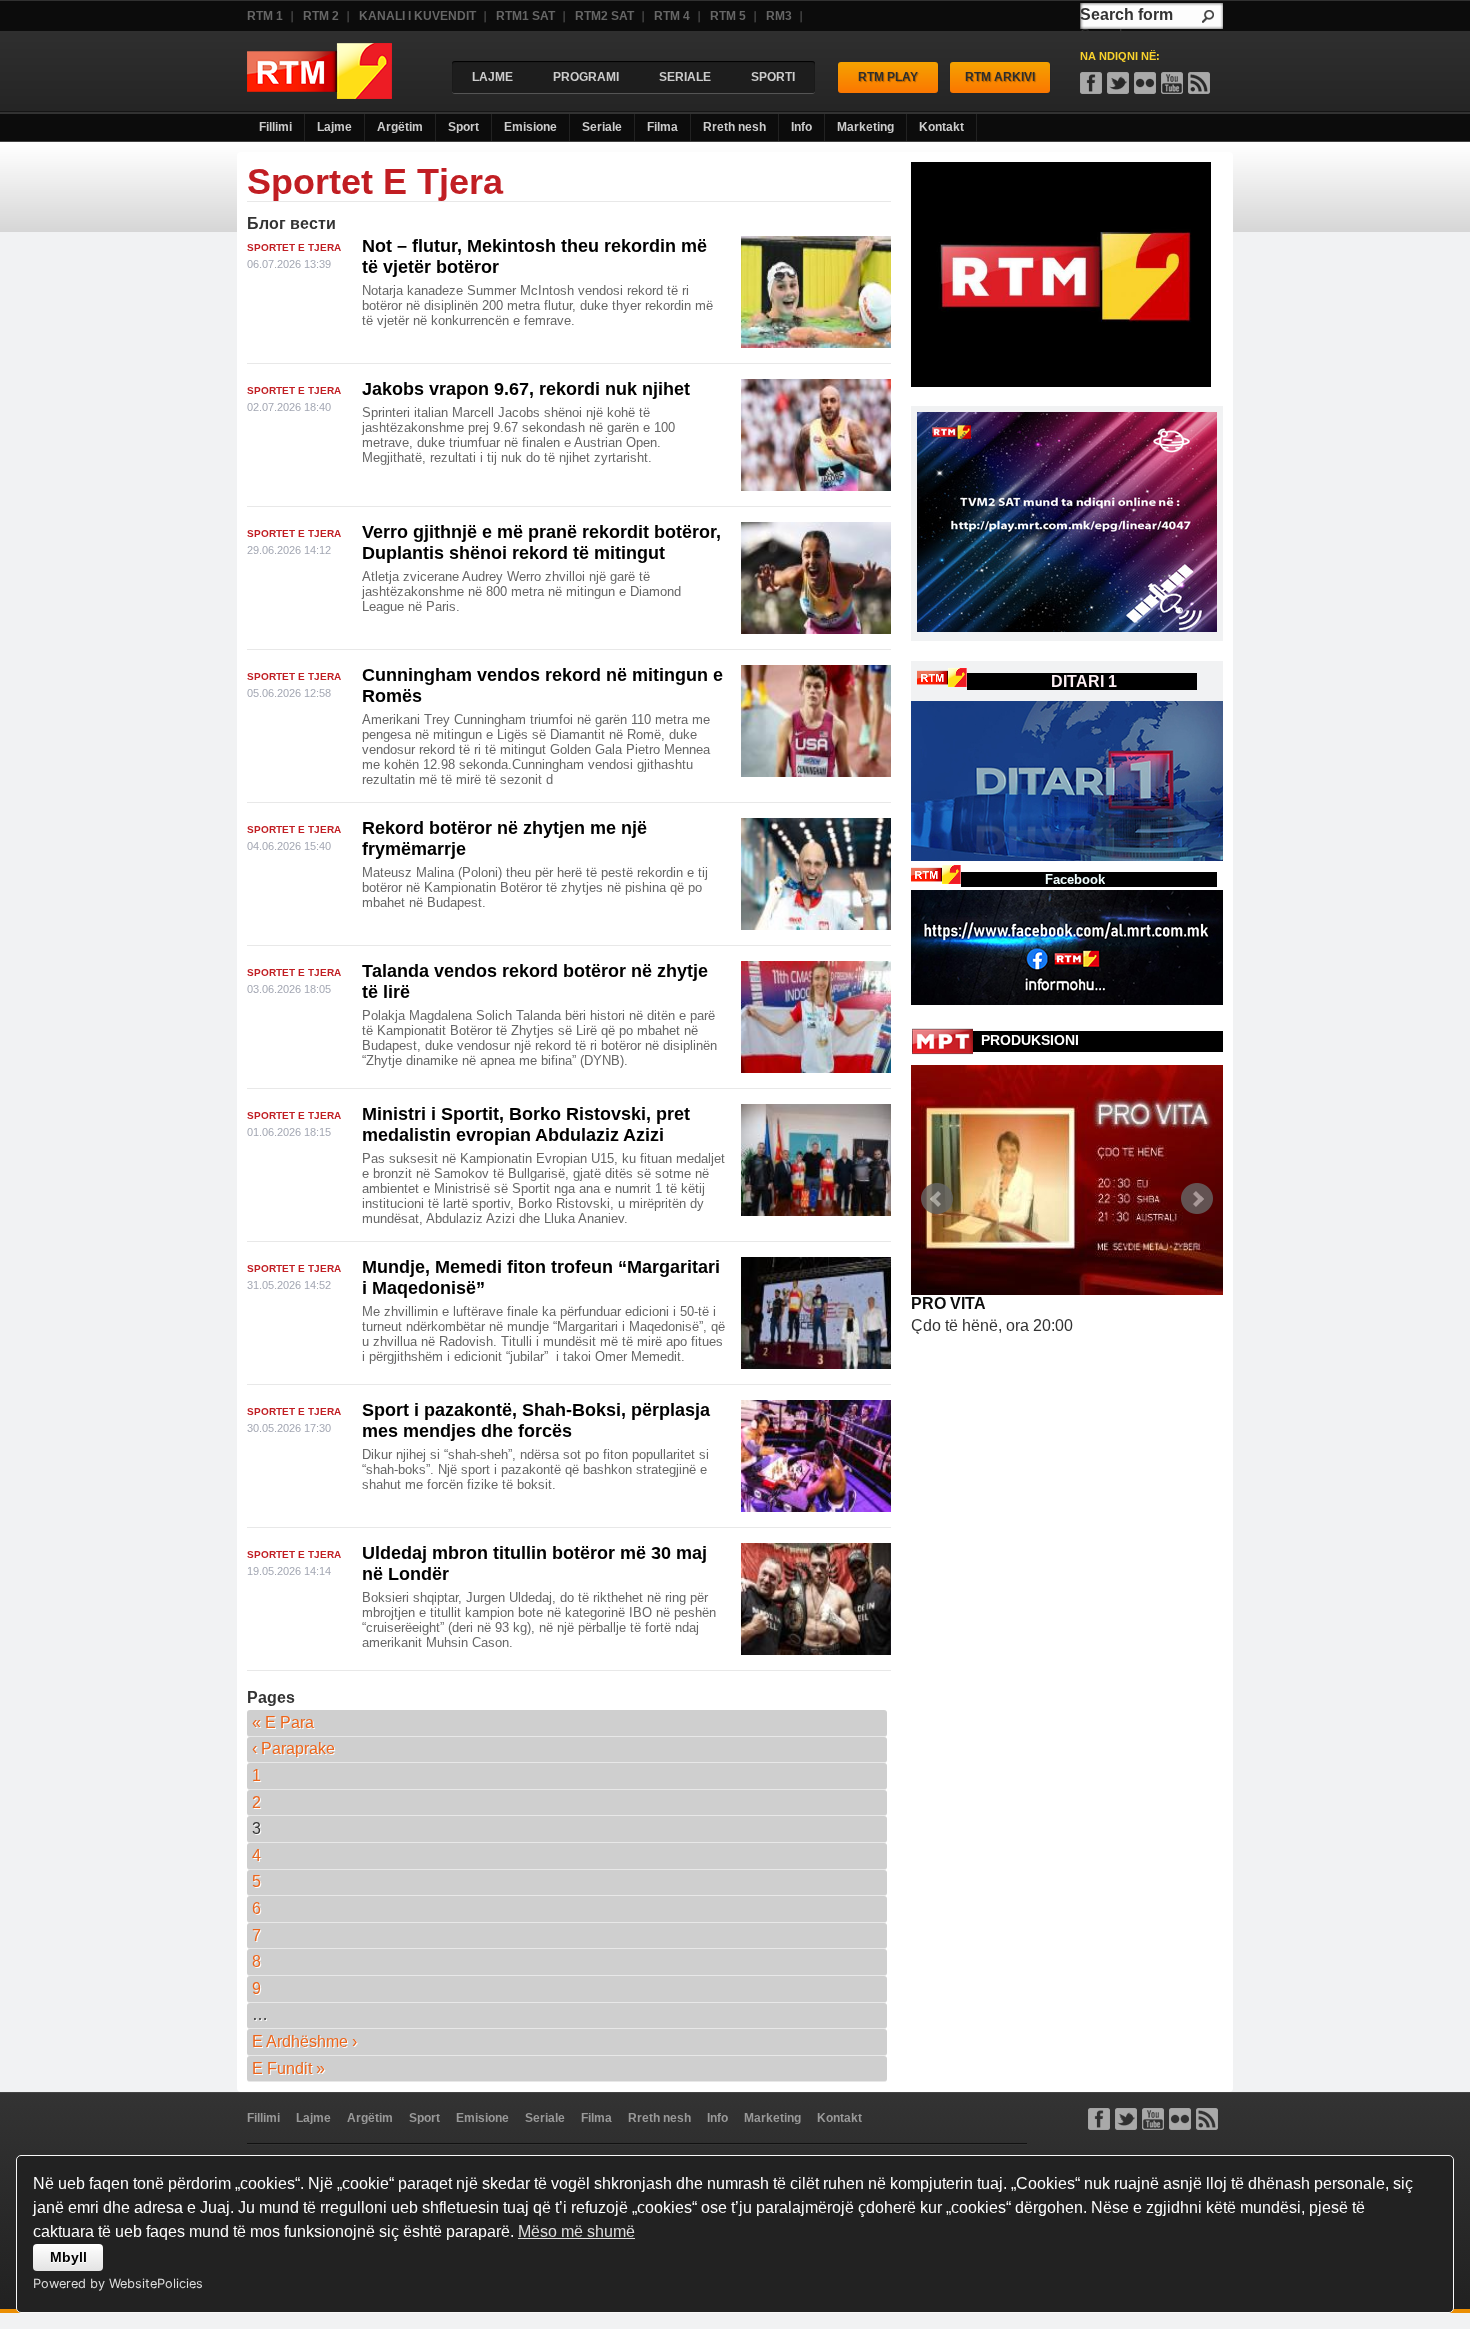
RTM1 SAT (525, 16)
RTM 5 (728, 16)
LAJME (492, 77)
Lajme (334, 127)
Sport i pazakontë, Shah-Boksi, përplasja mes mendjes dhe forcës (536, 1420)
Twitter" (1118, 83)
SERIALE (685, 77)
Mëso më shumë (576, 2231)
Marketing (865, 127)
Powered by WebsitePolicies (118, 2283)
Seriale (602, 127)
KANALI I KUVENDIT (417, 16)
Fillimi (275, 127)
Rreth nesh (734, 127)
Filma (662, 127)
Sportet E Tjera (294, 247)
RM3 (779, 16)
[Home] (319, 93)
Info (801, 127)
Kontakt (941, 127)
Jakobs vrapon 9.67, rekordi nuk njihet (526, 389)
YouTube (1172, 83)
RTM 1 (265, 16)
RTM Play (888, 77)
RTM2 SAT (604, 16)
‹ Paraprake (293, 1748)
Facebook (1091, 83)
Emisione (530, 127)
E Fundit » (288, 2068)
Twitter (1126, 2119)
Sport (463, 127)
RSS (1199, 83)
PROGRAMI (586, 77)
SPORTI (773, 77)
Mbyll (68, 2257)
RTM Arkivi (1000, 77)
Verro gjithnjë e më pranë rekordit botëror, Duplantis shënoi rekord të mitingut (541, 542)
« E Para (283, 1722)
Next (1197, 1199)
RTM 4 (672, 16)
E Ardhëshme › (304, 2041)
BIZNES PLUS (965, 1303)
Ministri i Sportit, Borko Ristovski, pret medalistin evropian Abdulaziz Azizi (526, 1124)
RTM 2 (321, 16)
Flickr (1145, 83)
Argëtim (400, 127)
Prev (937, 1199)
